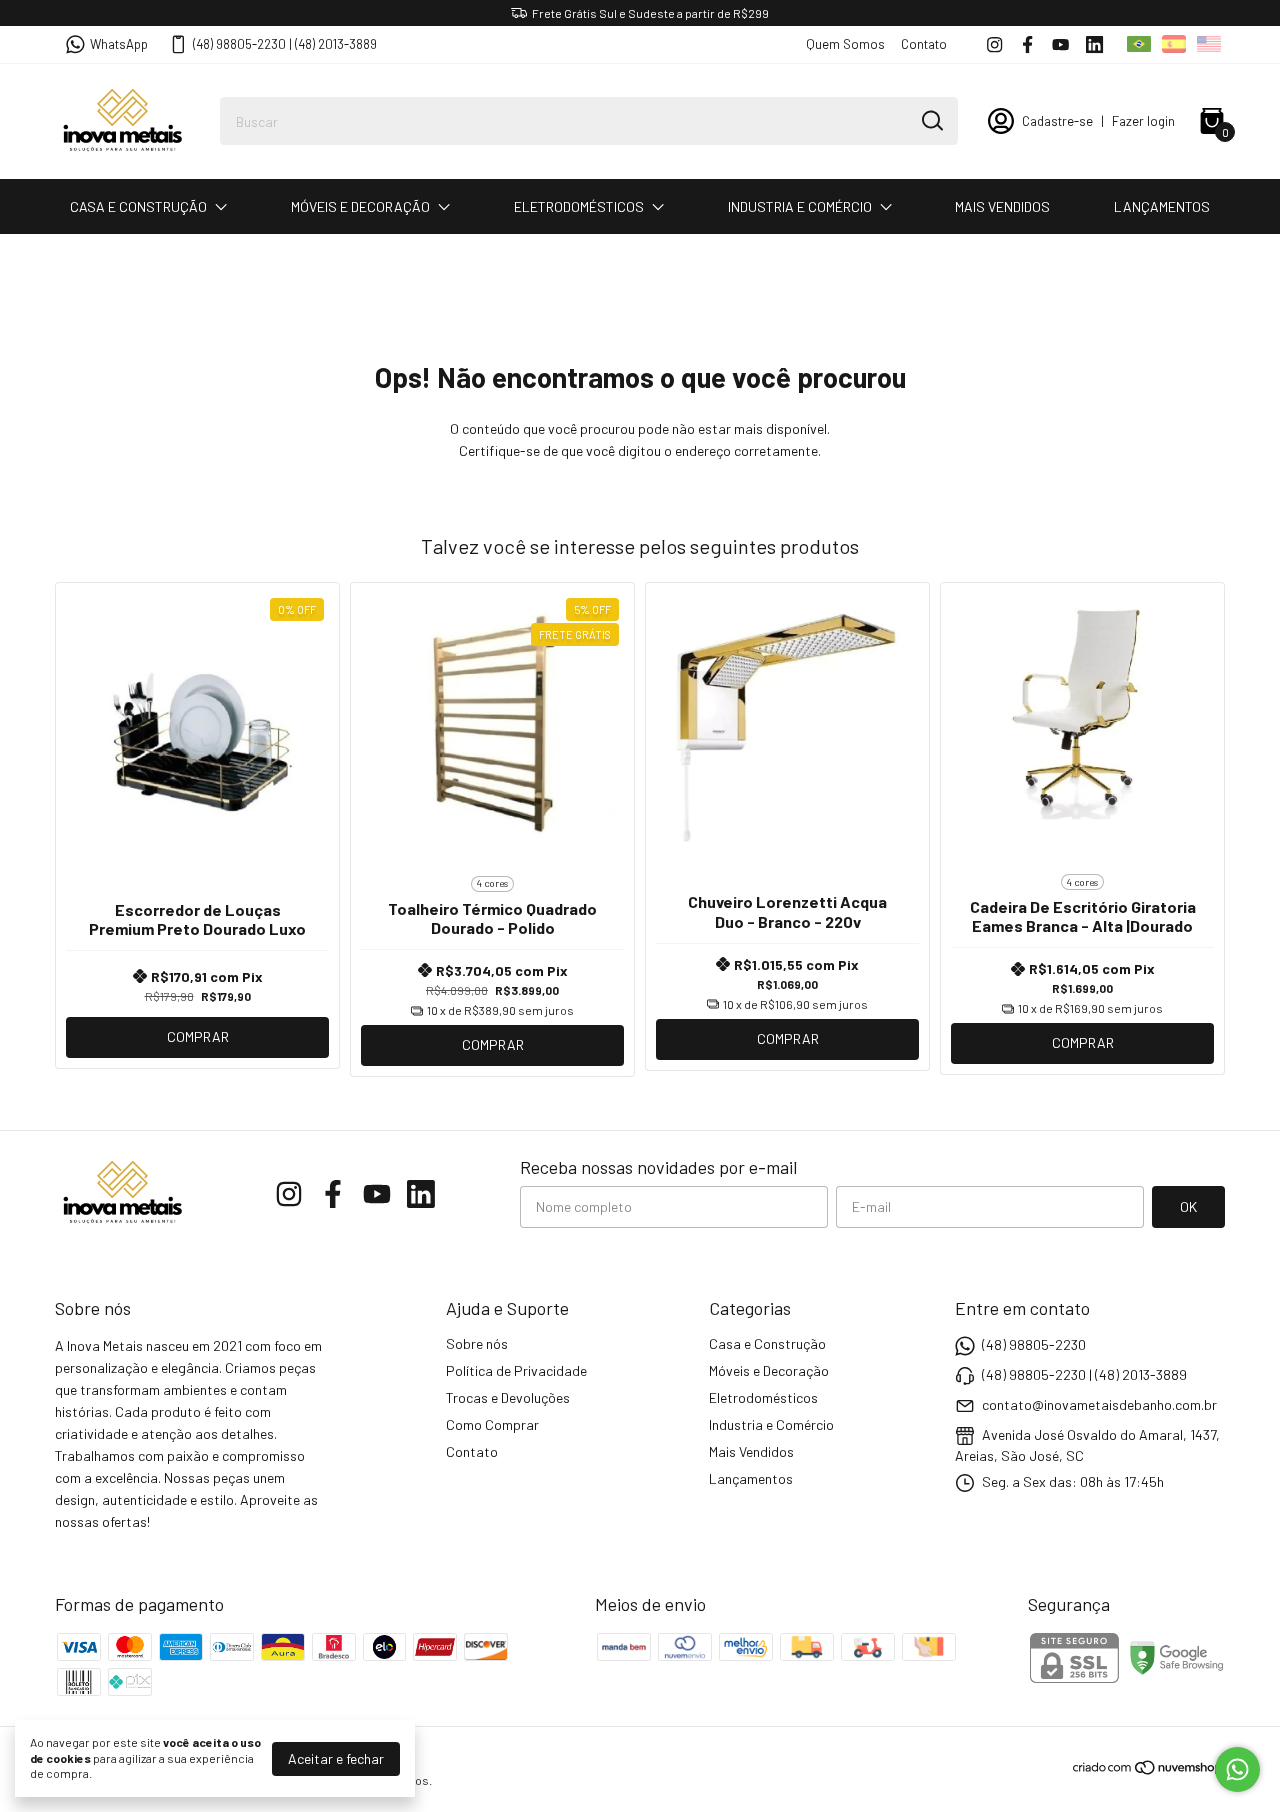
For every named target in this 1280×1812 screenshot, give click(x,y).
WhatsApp (119, 44)
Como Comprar (492, 1424)
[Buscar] (931, 120)
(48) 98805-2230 (1034, 1344)
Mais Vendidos (1002, 206)
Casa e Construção (138, 206)
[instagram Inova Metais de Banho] (994, 44)
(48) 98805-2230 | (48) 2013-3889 (285, 44)
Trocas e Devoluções (508, 1397)
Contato (924, 44)
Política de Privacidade (516, 1370)
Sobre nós (477, 1343)
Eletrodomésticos (579, 206)
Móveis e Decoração (360, 206)
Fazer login (1143, 121)
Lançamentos (1162, 206)
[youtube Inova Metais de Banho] (1060, 44)
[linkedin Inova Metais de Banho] (1094, 44)
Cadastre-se (1057, 121)
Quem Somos (845, 44)
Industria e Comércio (800, 206)
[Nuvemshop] (1148, 1770)
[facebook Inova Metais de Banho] (1027, 44)
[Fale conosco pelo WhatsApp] (1237, 1769)
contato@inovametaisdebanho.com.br (1099, 1404)
